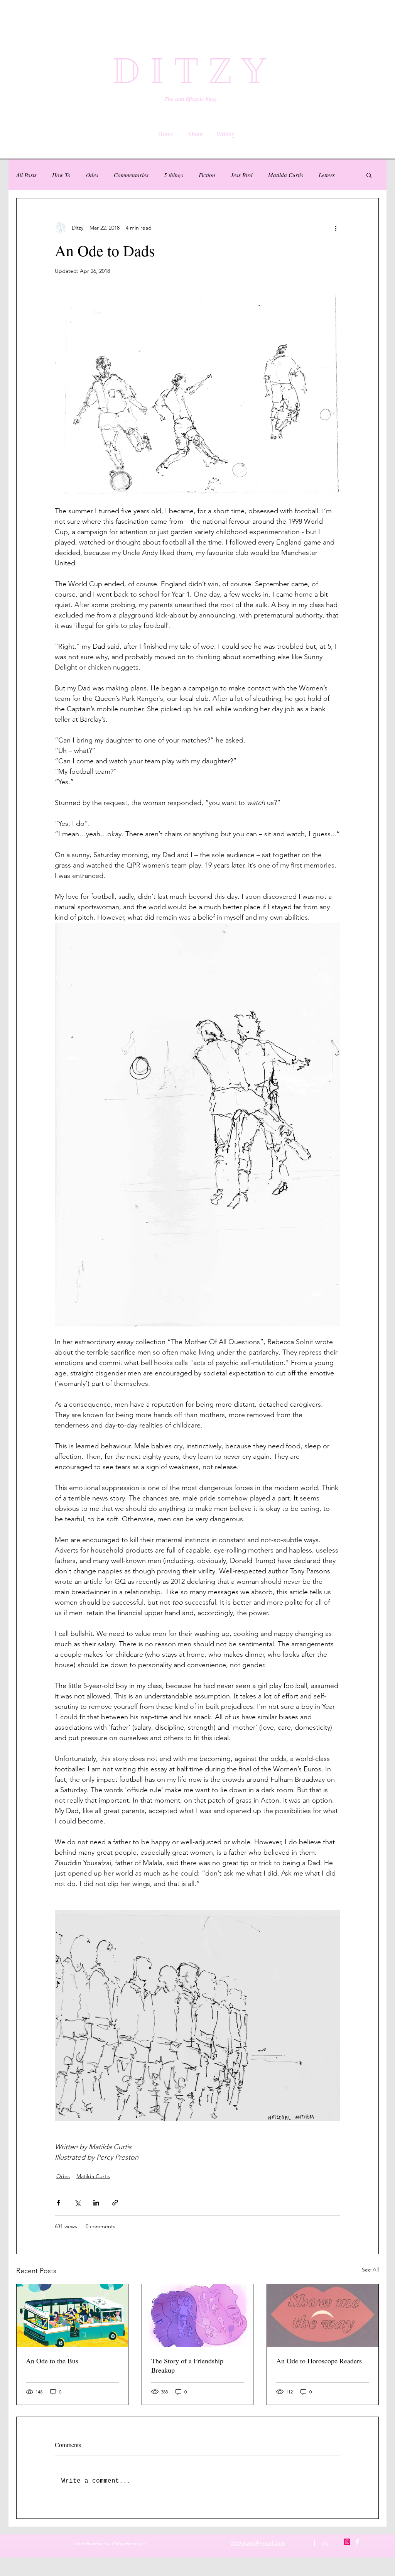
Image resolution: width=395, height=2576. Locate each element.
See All (370, 2270)
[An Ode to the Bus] (72, 2316)
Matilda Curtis (286, 175)
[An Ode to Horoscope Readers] (323, 2316)
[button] (369, 175)
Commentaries (131, 175)
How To (61, 175)
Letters (327, 175)
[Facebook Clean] (357, 2542)
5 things (174, 175)
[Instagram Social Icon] (347, 2542)
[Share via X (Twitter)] (77, 2203)
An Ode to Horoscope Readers (319, 2361)
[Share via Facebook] (58, 2203)
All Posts (26, 175)
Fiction (207, 175)
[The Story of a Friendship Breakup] (198, 2316)
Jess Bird (242, 175)
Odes (92, 175)
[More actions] (336, 228)
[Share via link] (115, 2203)
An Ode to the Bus (52, 2361)
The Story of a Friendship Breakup (187, 2365)
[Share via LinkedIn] (96, 2203)
